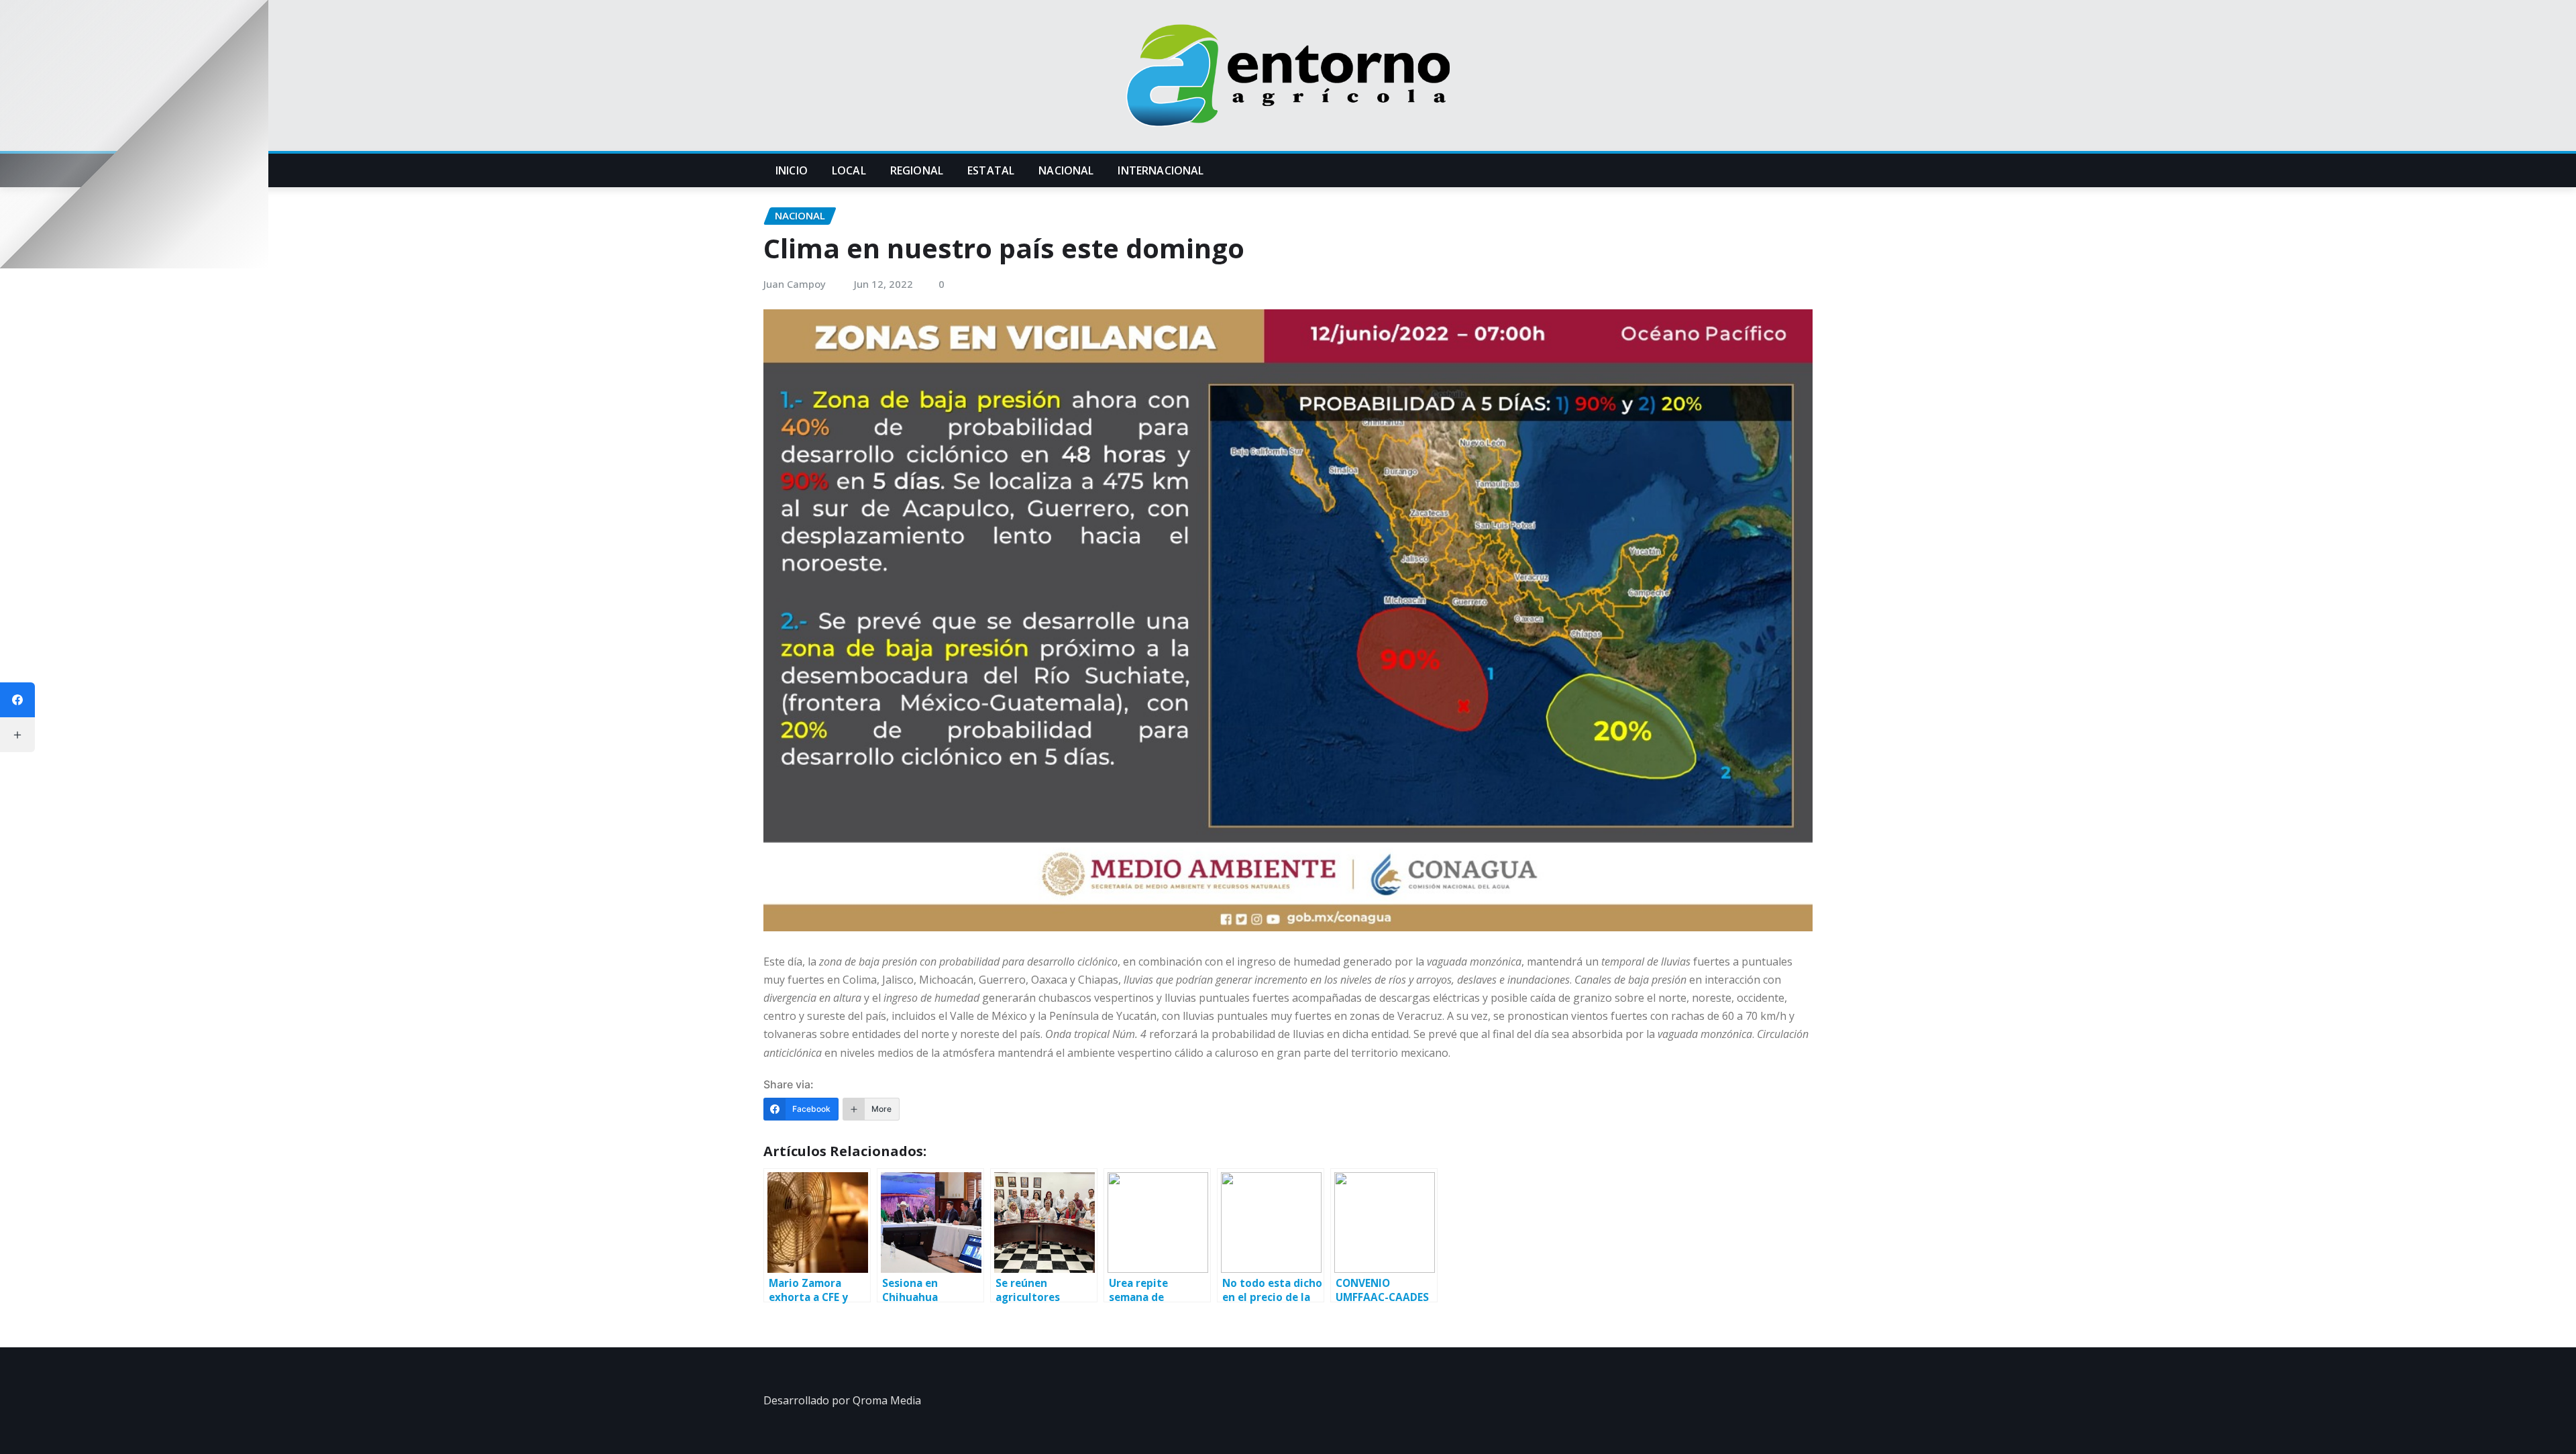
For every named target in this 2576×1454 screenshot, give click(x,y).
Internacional (1161, 170)
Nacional (1066, 170)
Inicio (792, 170)
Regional (917, 170)
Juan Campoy (795, 284)
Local (849, 170)
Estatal (991, 170)
